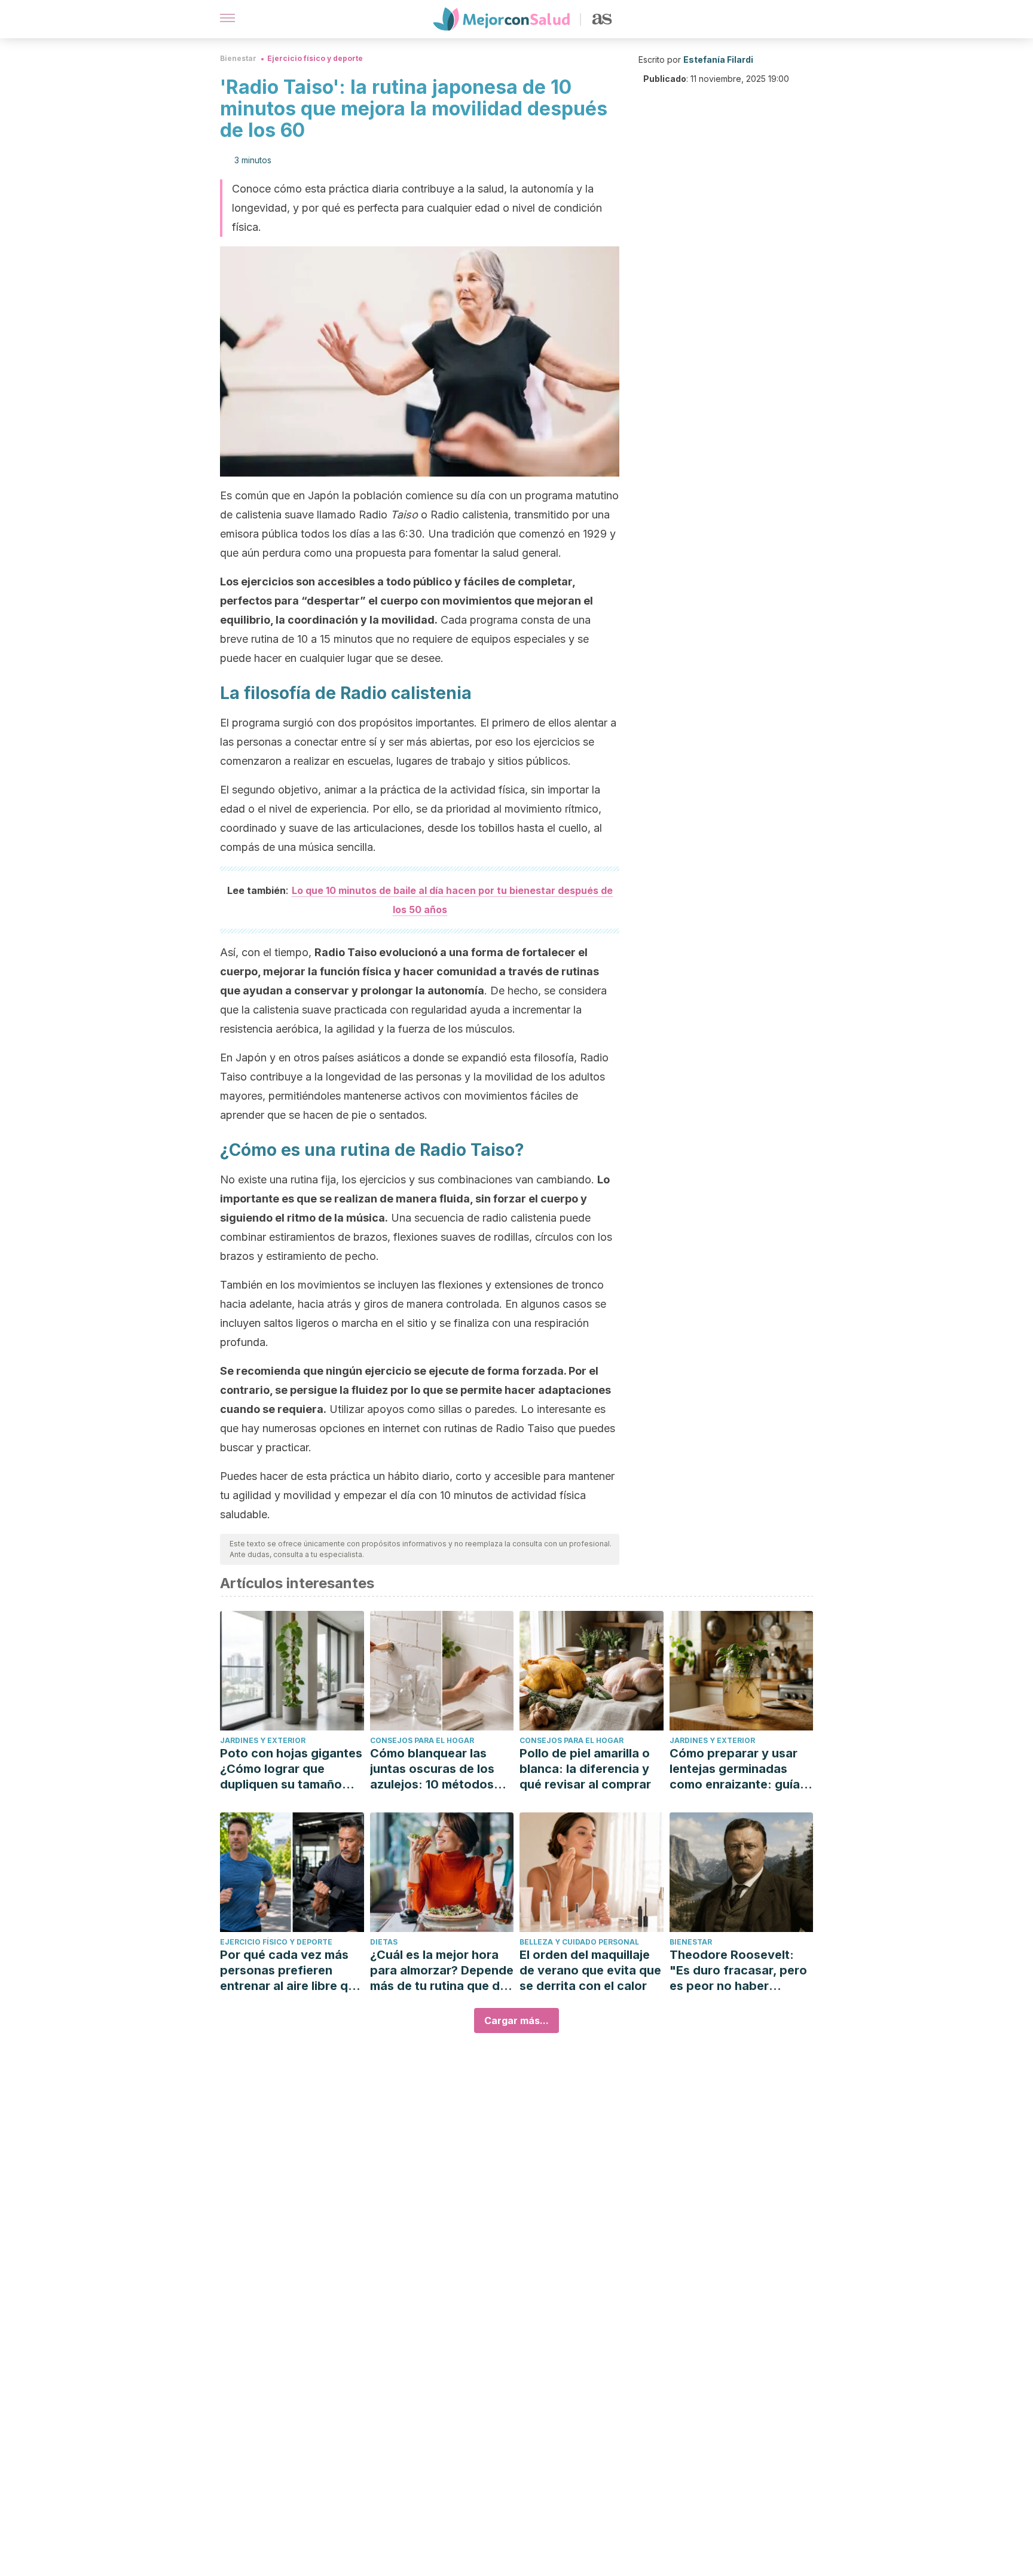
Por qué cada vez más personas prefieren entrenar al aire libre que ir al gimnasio (291, 1971)
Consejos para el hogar (422, 1740)
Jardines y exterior (263, 1740)
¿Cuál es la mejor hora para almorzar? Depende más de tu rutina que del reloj (442, 1971)
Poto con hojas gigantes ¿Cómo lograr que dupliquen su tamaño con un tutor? (291, 1769)
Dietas (384, 1942)
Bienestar (238, 58)
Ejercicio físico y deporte (315, 58)
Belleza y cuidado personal (579, 1942)
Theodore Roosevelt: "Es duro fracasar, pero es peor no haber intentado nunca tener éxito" (738, 1971)
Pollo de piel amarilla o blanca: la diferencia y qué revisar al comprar (585, 1769)
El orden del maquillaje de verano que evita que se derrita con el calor (590, 1970)
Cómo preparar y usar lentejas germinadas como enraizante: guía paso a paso (735, 1769)
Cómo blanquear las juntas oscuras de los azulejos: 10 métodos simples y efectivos (432, 1769)
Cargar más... (516, 2020)
